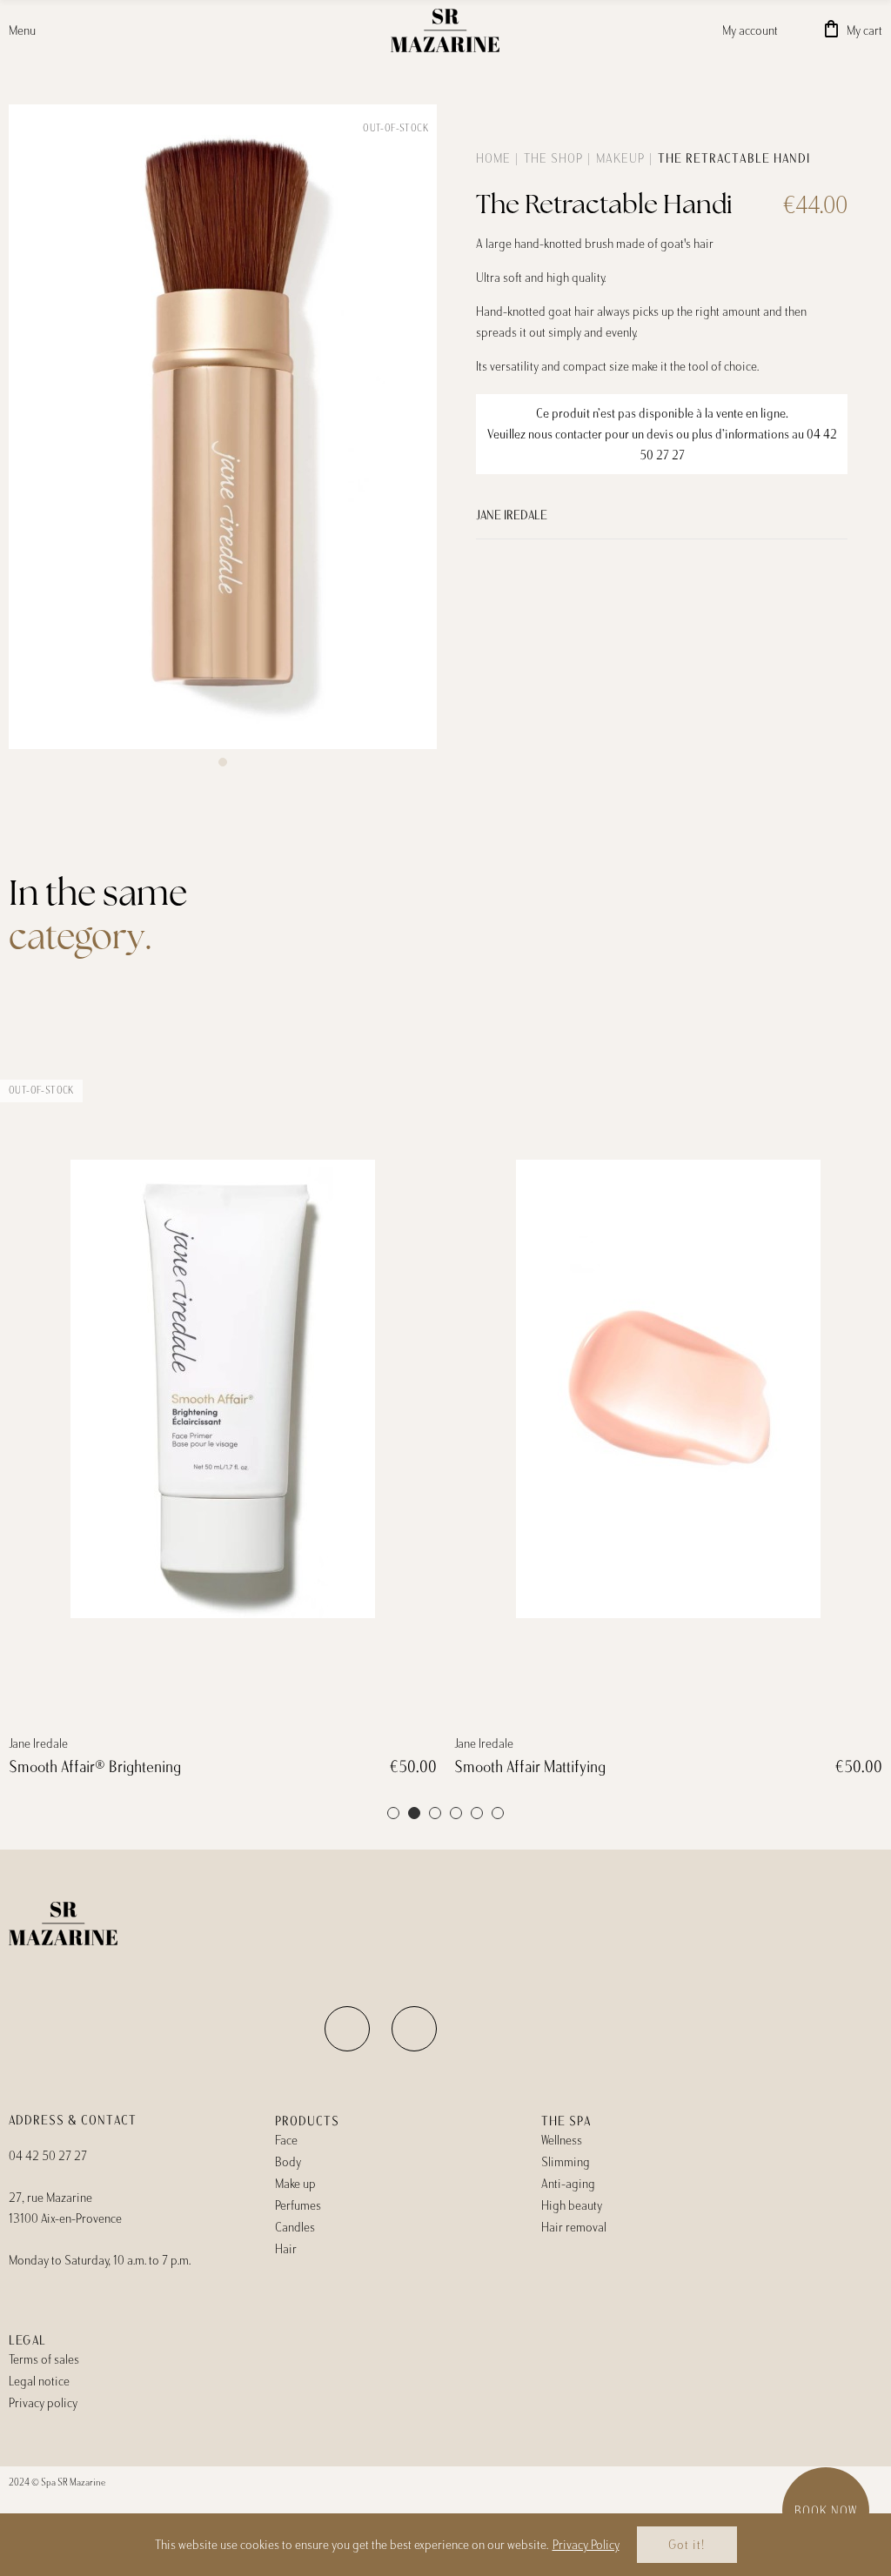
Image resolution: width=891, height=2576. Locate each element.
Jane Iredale (512, 515)
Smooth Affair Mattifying (530, 1767)
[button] (223, 762)
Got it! (687, 2545)
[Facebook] (347, 2029)
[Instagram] (414, 2029)
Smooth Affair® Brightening (95, 1767)
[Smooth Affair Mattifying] (668, 1389)
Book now (826, 2511)
